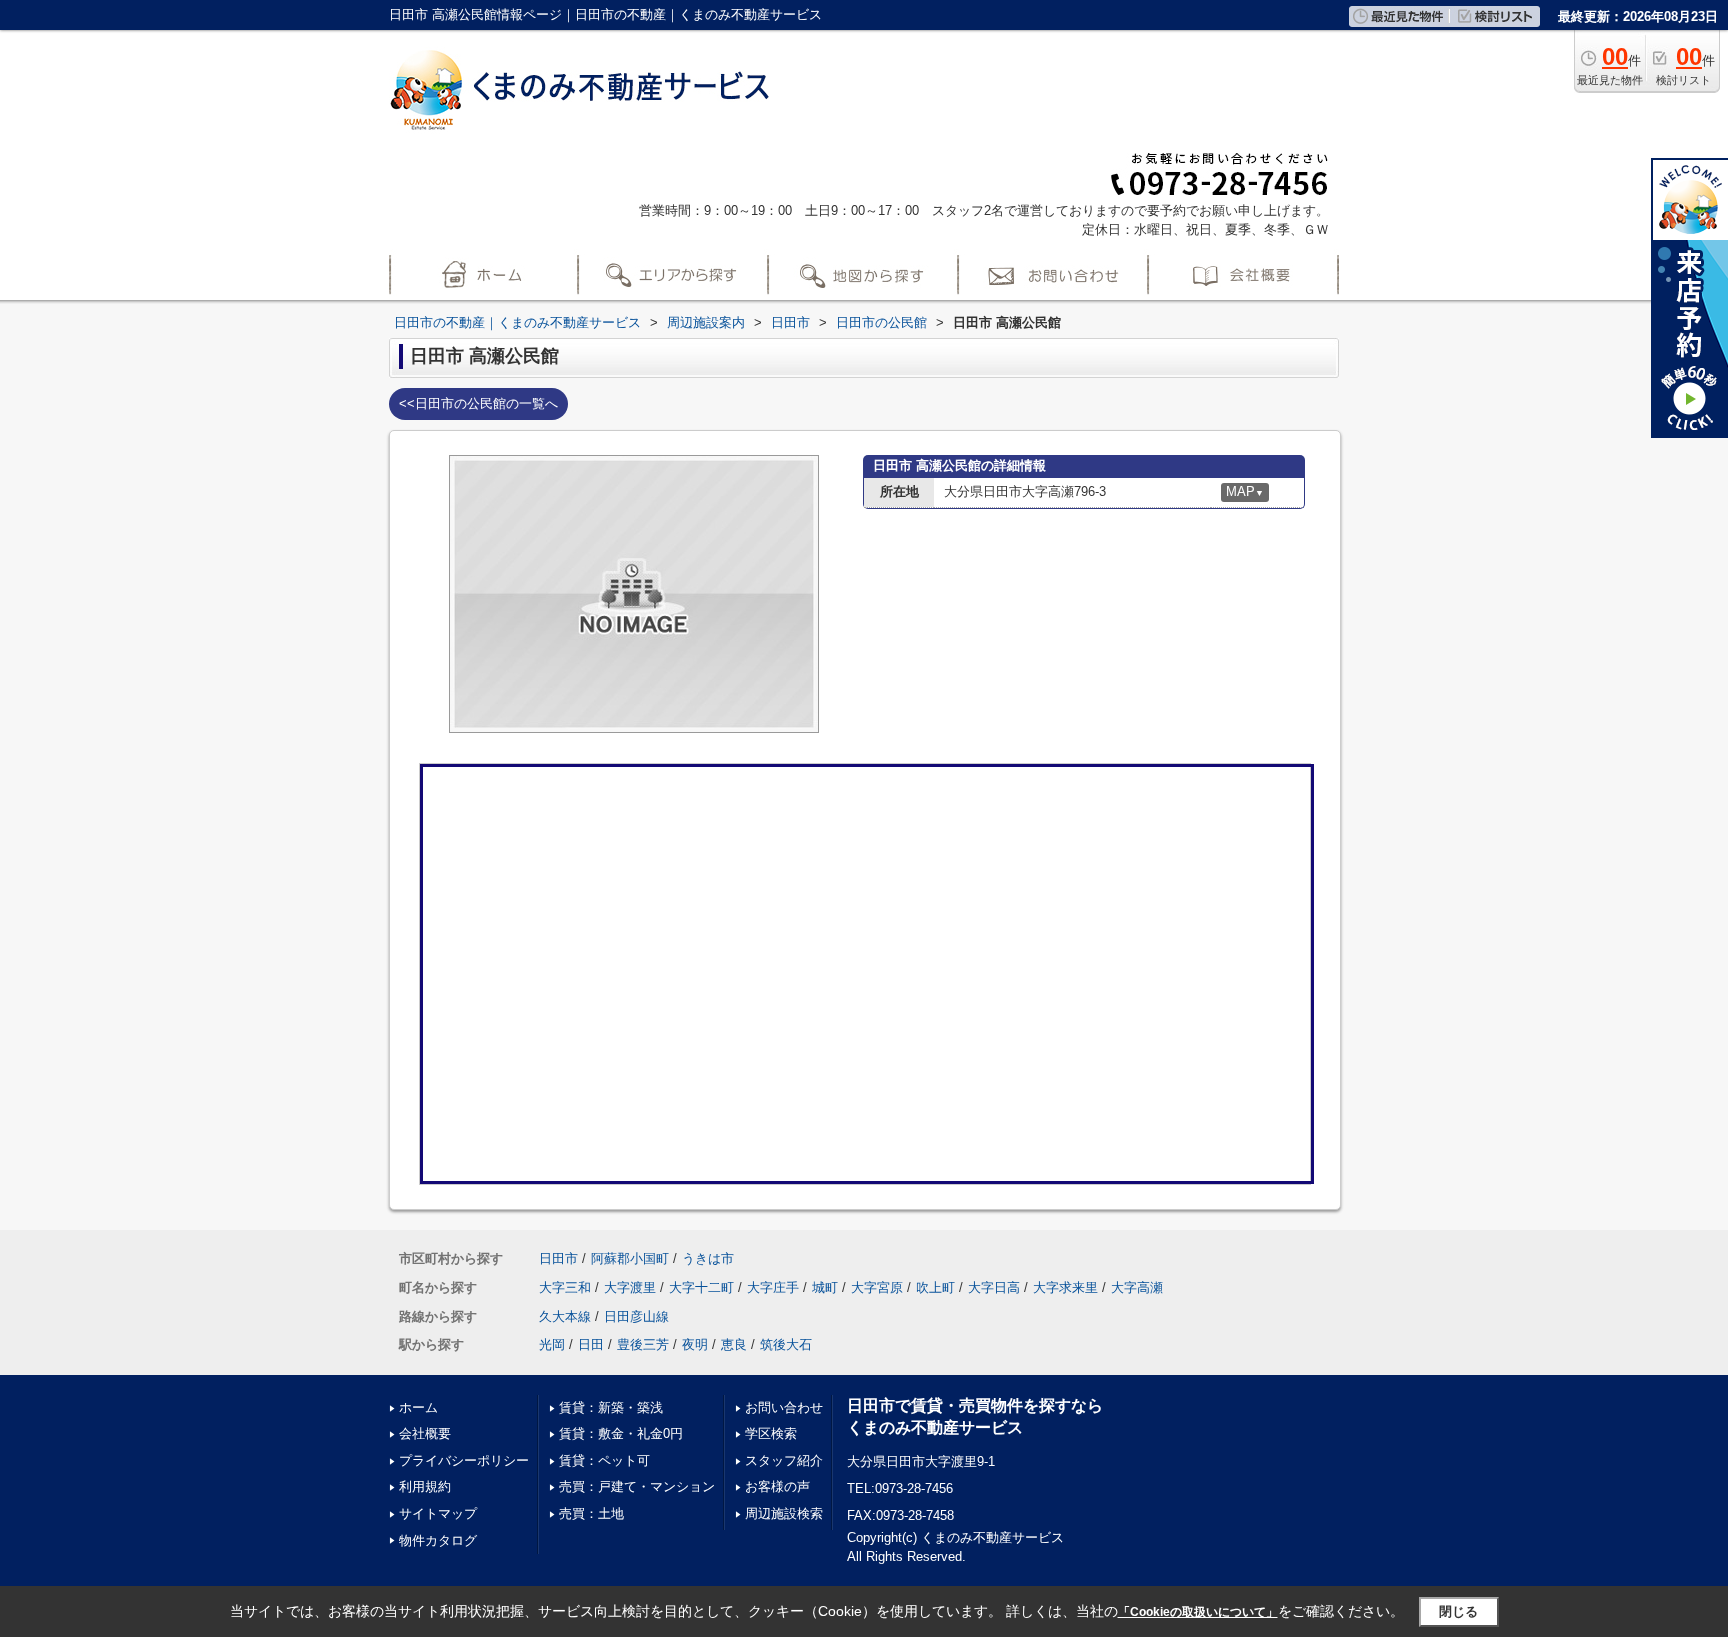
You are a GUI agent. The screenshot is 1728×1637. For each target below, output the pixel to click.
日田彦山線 (636, 1316)
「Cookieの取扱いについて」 (1198, 1612)
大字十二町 (701, 1287)
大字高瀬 (1137, 1287)
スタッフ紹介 (784, 1460)
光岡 (552, 1344)
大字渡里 (630, 1287)
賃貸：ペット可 (604, 1460)
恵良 (734, 1344)
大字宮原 (877, 1287)
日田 (591, 1344)
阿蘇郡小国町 (630, 1258)
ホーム (418, 1407)
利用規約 (425, 1486)
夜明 (695, 1344)
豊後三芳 (643, 1344)
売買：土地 (591, 1513)
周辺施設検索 (784, 1513)
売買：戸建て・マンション (637, 1486)
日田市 (558, 1258)
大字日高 (994, 1287)
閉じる (1458, 1611)
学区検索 (771, 1433)
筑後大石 (786, 1344)
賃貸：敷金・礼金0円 (621, 1433)
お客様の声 (777, 1486)
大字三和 (565, 1287)
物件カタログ (438, 1540)
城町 (825, 1287)
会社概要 (425, 1433)
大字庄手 (773, 1287)
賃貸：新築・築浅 (611, 1407)
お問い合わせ (784, 1407)
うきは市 (708, 1258)
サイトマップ (438, 1513)
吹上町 (935, 1287)
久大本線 (565, 1316)
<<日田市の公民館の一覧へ (478, 403)
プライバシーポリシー (464, 1460)
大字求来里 (1065, 1287)
